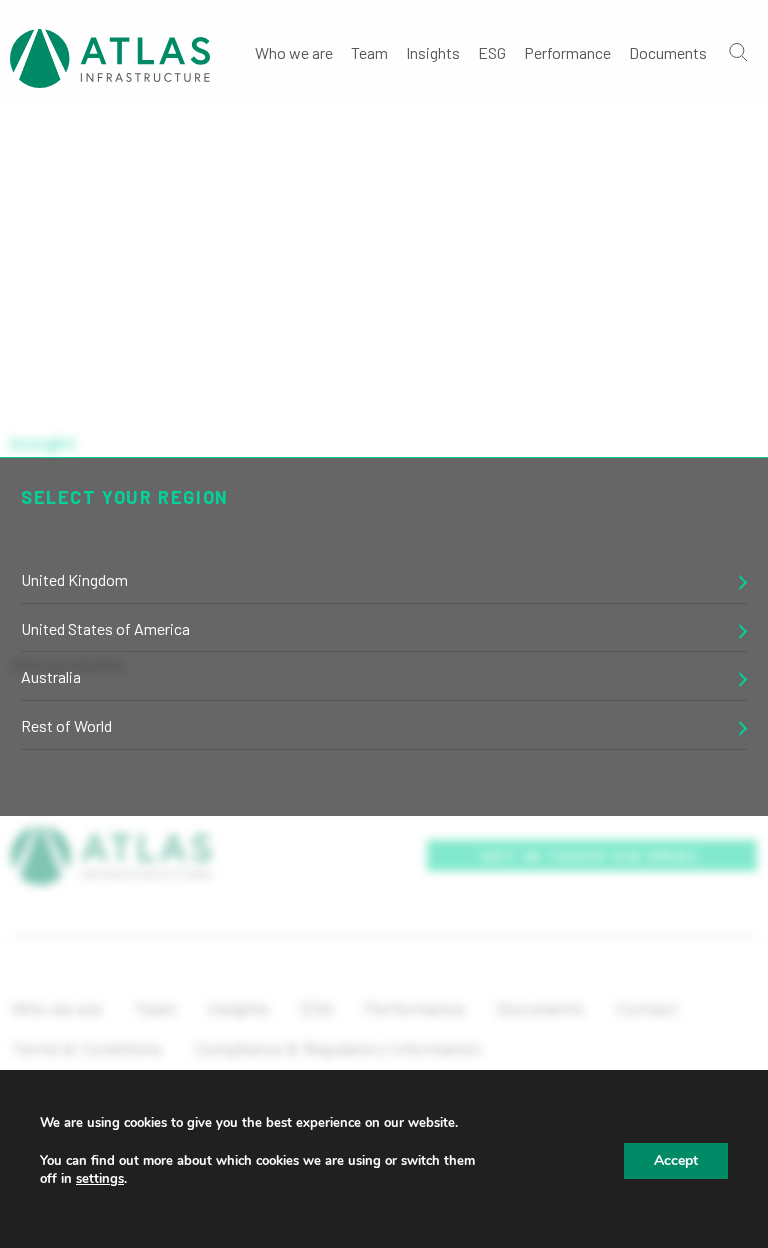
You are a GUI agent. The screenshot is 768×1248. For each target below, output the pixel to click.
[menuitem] (294, 50)
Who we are (294, 52)
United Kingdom (74, 579)
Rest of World (66, 725)
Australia (51, 676)
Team (369, 52)
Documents (668, 52)
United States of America (105, 628)
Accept (676, 1160)
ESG (492, 52)
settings (100, 1179)
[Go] (737, 51)
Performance (567, 52)
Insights (433, 52)
